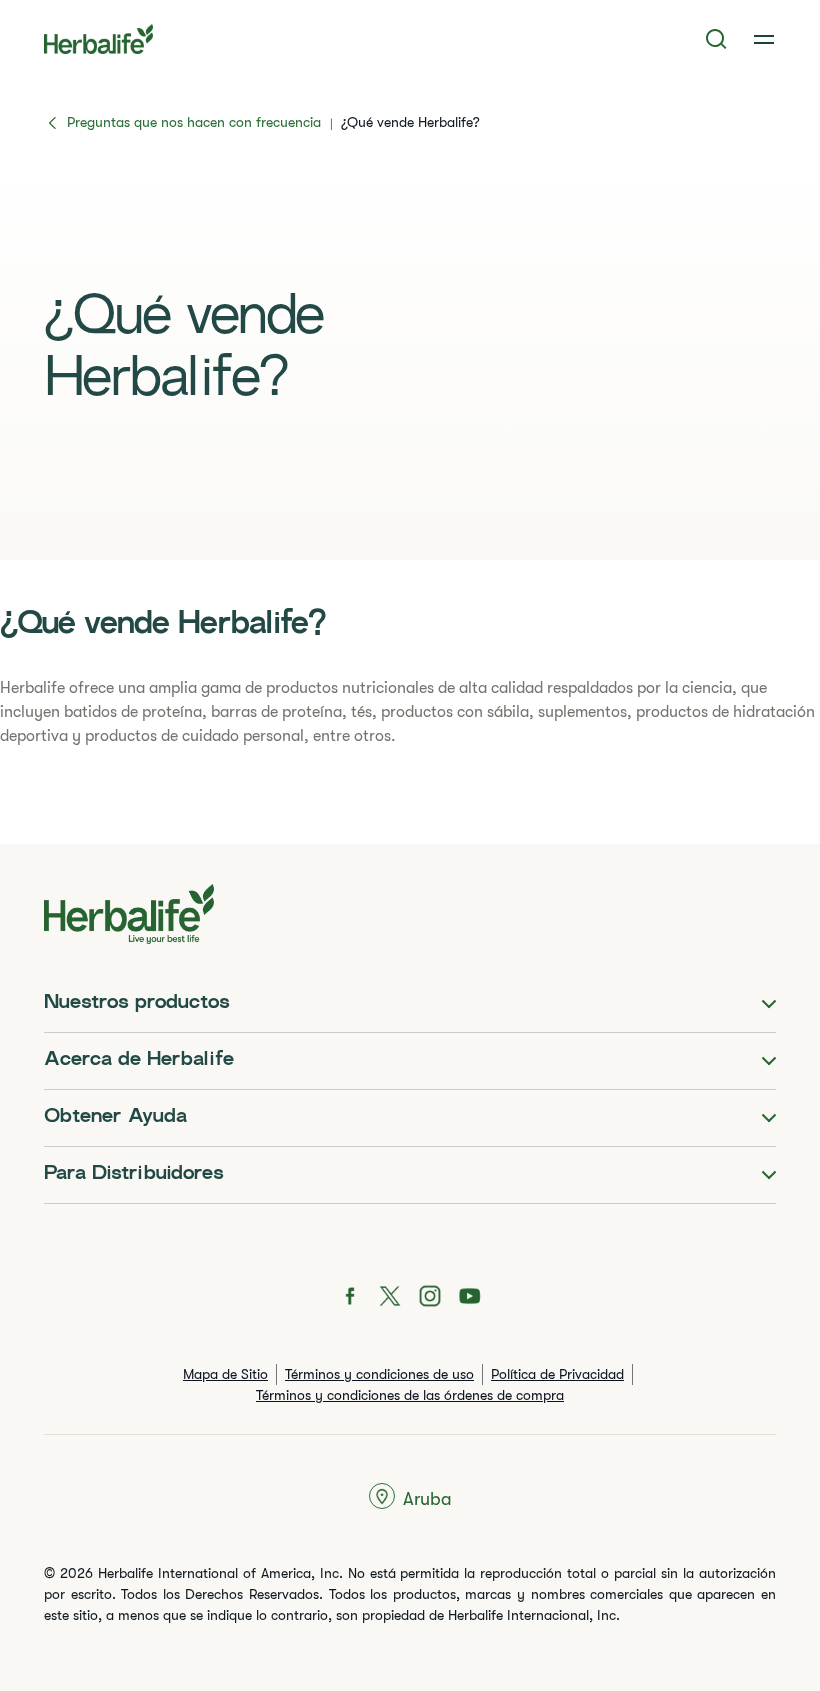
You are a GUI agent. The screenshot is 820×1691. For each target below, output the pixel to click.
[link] (764, 39)
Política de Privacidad (557, 1374)
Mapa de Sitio (225, 1374)
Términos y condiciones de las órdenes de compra (410, 1395)
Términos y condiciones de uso (379, 1374)
